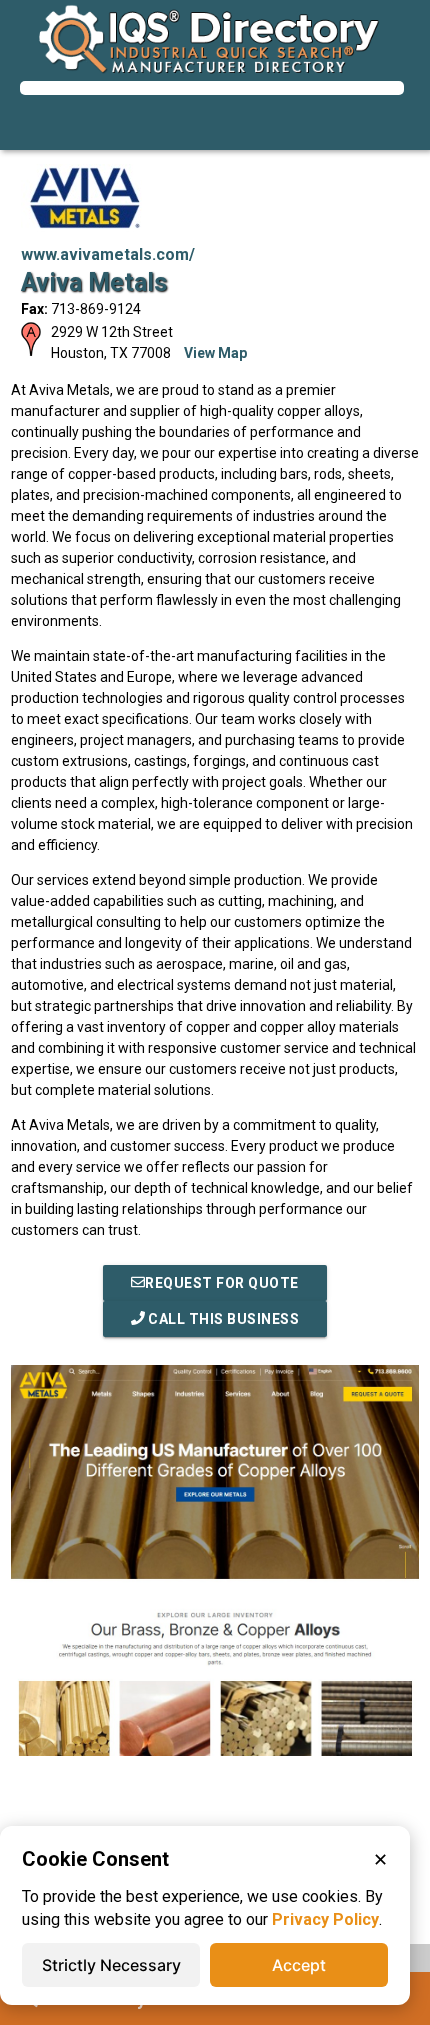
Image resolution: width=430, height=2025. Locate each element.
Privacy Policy (325, 1919)
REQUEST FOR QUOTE (222, 1283)
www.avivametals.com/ (108, 254)
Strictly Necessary (111, 1965)
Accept (299, 1965)
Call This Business (222, 1319)
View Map (215, 353)
